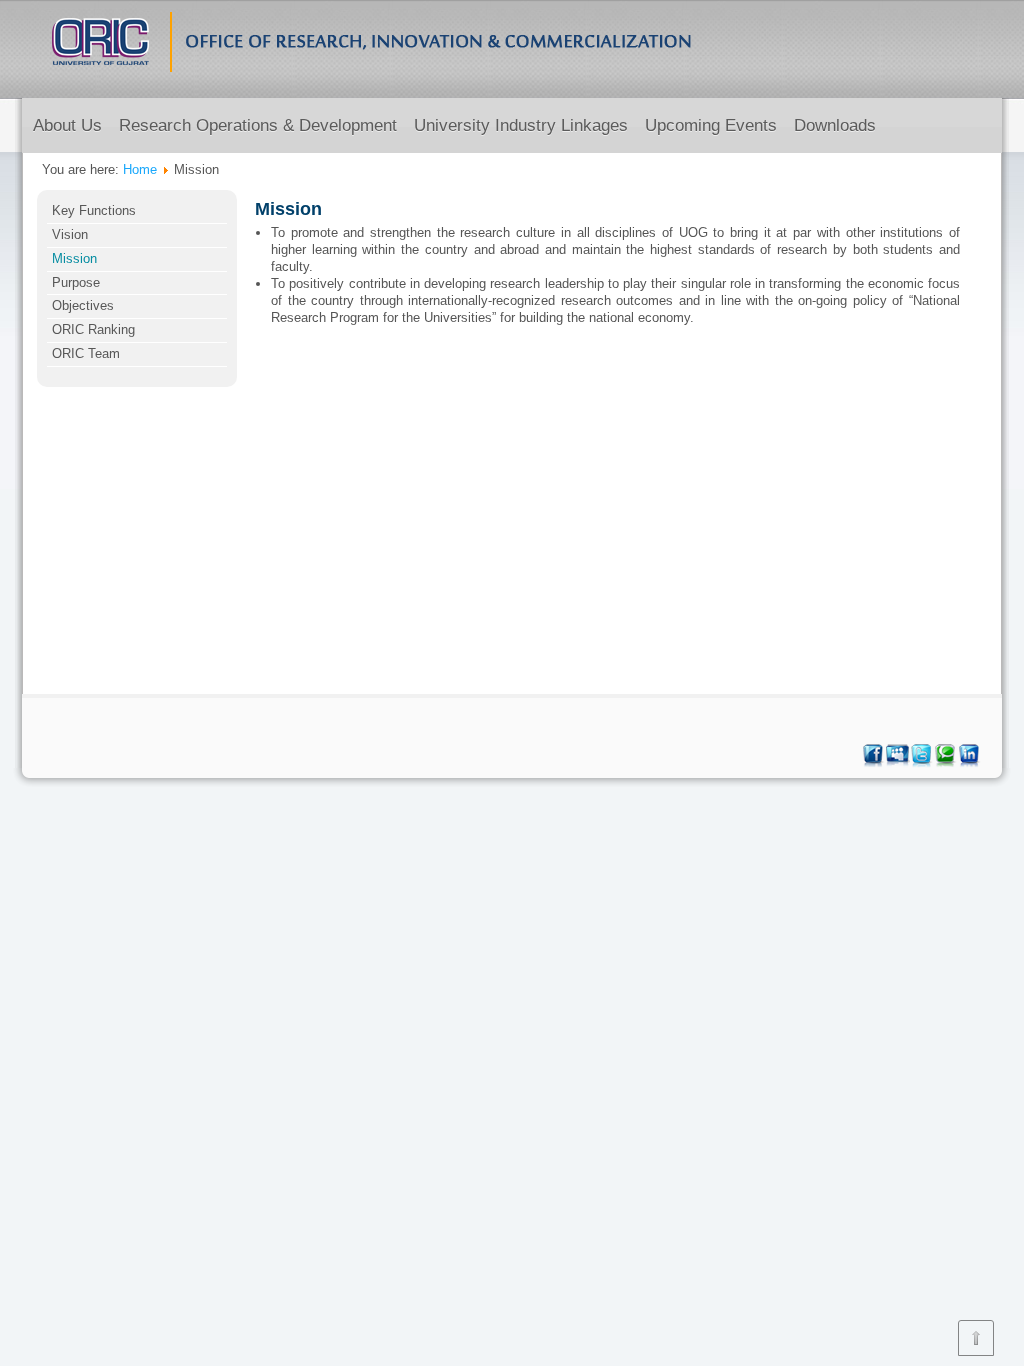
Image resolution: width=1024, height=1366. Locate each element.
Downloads (835, 125)
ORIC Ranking (93, 329)
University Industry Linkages (521, 125)
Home (140, 169)
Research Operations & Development (258, 125)
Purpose (76, 282)
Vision (70, 234)
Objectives (83, 305)
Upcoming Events (711, 125)
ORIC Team (86, 353)
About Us (67, 125)
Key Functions (94, 210)
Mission (74, 258)
